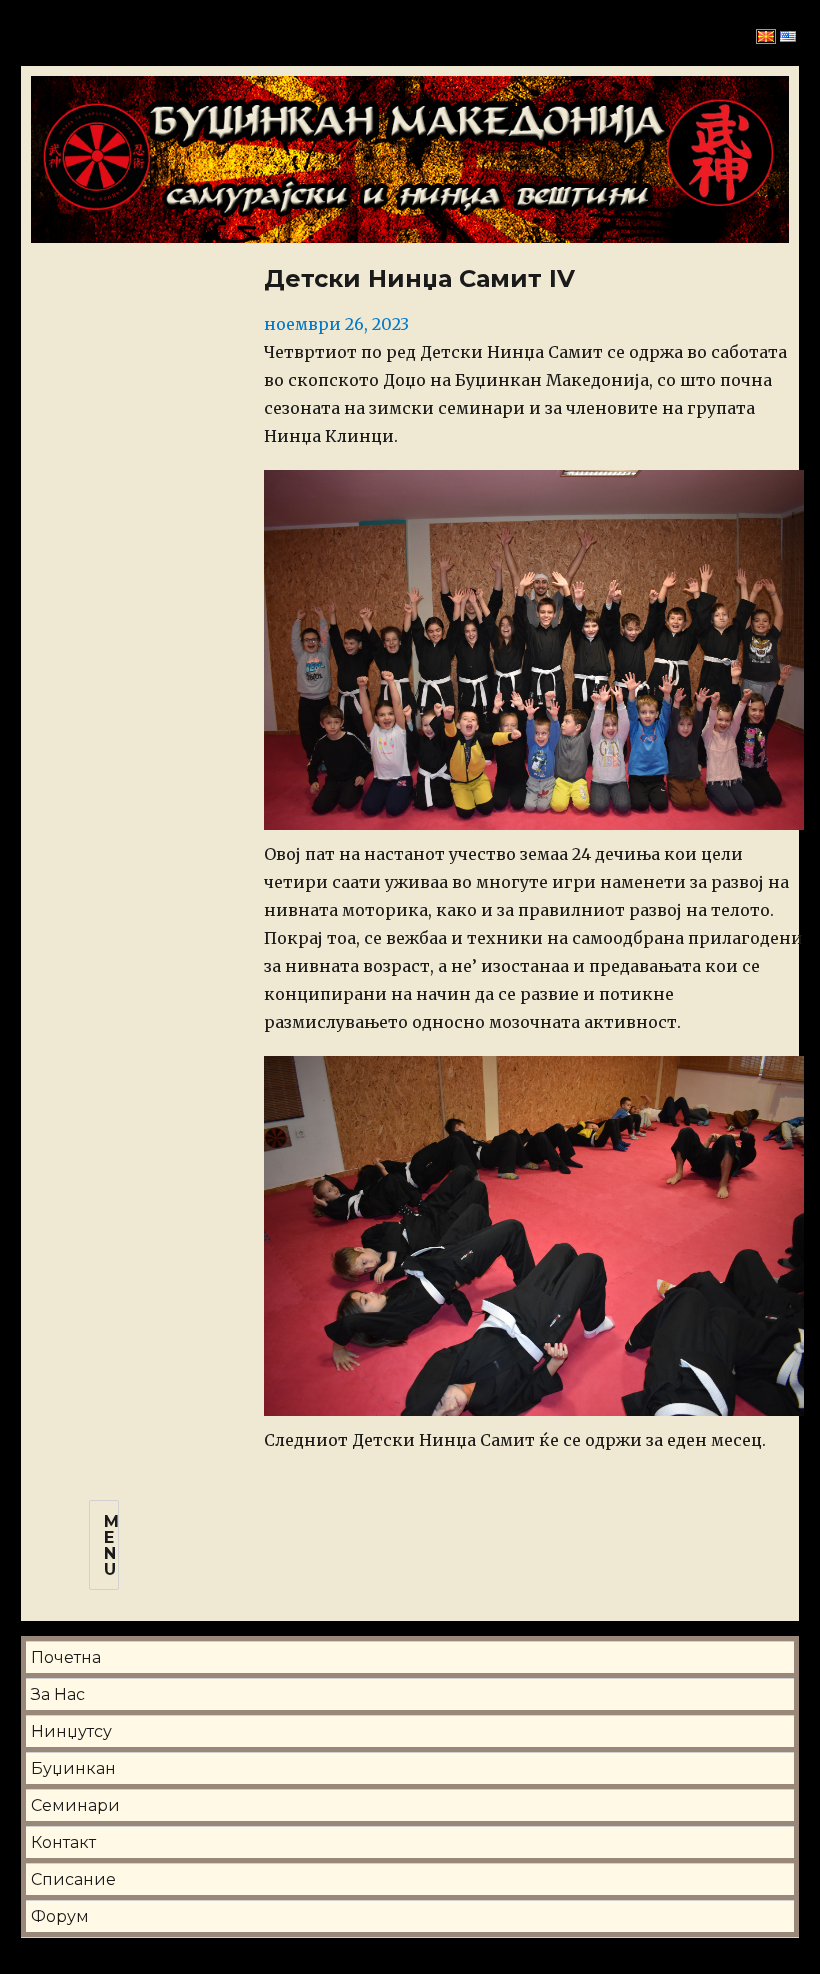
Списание (73, 1879)
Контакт (63, 1842)
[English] (788, 36)
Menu (111, 1545)
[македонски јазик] (766, 36)
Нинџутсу (71, 1731)
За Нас (58, 1694)
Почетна (66, 1657)
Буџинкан (73, 1768)
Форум (60, 1916)
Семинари (75, 1805)
